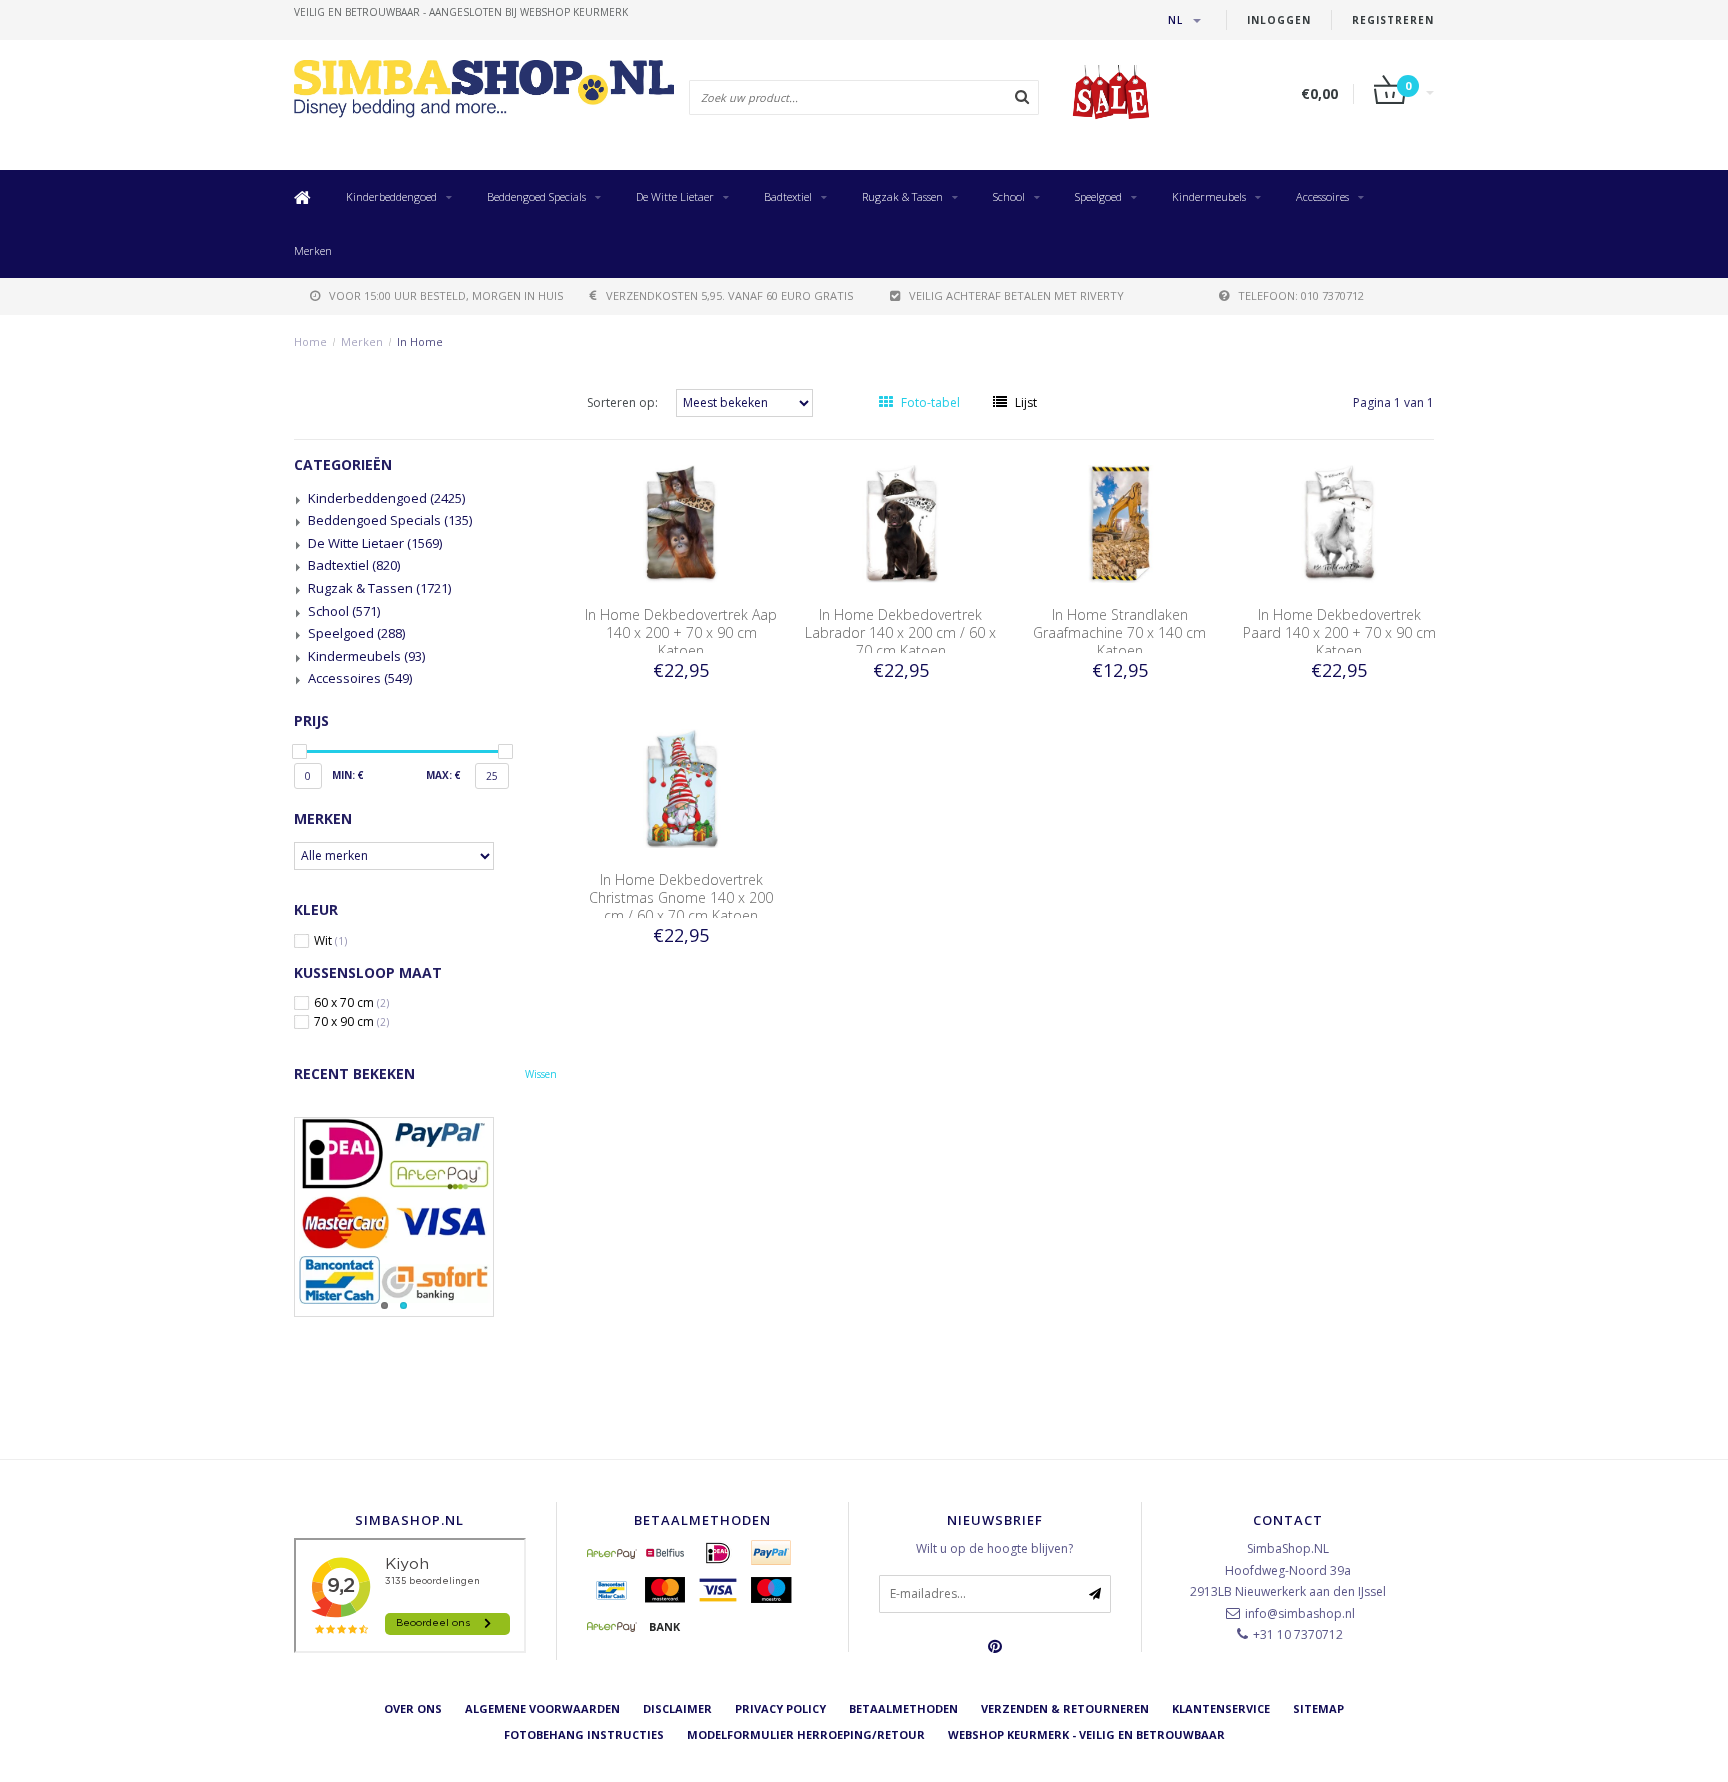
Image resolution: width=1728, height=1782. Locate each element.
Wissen (541, 1074)
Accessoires (1322, 196)
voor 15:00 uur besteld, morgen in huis (446, 295)
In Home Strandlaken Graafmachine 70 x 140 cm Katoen (1119, 632)
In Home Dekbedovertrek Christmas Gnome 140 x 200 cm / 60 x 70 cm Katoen (681, 897)
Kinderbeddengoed (391, 196)
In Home (420, 341)
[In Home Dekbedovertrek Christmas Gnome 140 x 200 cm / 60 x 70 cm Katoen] (681, 787)
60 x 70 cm (351, 1003)
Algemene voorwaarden (542, 1708)
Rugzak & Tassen (902, 196)
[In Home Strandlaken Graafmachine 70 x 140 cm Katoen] (1120, 522)
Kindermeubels (1209, 196)
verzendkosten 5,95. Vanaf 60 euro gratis (729, 295)
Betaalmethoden (903, 1708)
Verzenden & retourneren (1065, 1708)
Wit (330, 941)
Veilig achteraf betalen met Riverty (1016, 295)
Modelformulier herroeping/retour (806, 1734)
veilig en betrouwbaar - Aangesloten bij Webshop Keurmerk (461, 12)
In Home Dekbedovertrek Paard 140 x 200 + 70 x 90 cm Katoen (1339, 632)
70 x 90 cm (351, 1022)
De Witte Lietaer (675, 196)
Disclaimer (677, 1708)
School (1009, 196)
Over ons (413, 1708)
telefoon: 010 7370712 (1301, 295)
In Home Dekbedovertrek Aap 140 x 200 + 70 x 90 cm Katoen (681, 632)
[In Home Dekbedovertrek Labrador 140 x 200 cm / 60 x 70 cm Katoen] (901, 522)
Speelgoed (1098, 196)
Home (310, 341)
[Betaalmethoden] (612, 1553)
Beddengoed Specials (536, 196)
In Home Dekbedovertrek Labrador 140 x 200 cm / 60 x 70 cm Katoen (900, 632)
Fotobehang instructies (584, 1734)
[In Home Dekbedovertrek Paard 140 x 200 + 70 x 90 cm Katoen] (1340, 522)
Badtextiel (788, 196)
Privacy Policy (780, 1708)
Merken (313, 250)
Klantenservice (1221, 1708)
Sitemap (1318, 1708)
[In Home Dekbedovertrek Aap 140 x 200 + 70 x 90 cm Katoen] (681, 522)
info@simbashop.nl (1300, 1613)
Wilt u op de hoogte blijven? (994, 1548)
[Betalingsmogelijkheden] (425, 1217)
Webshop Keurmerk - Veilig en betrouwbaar (1086, 1734)
